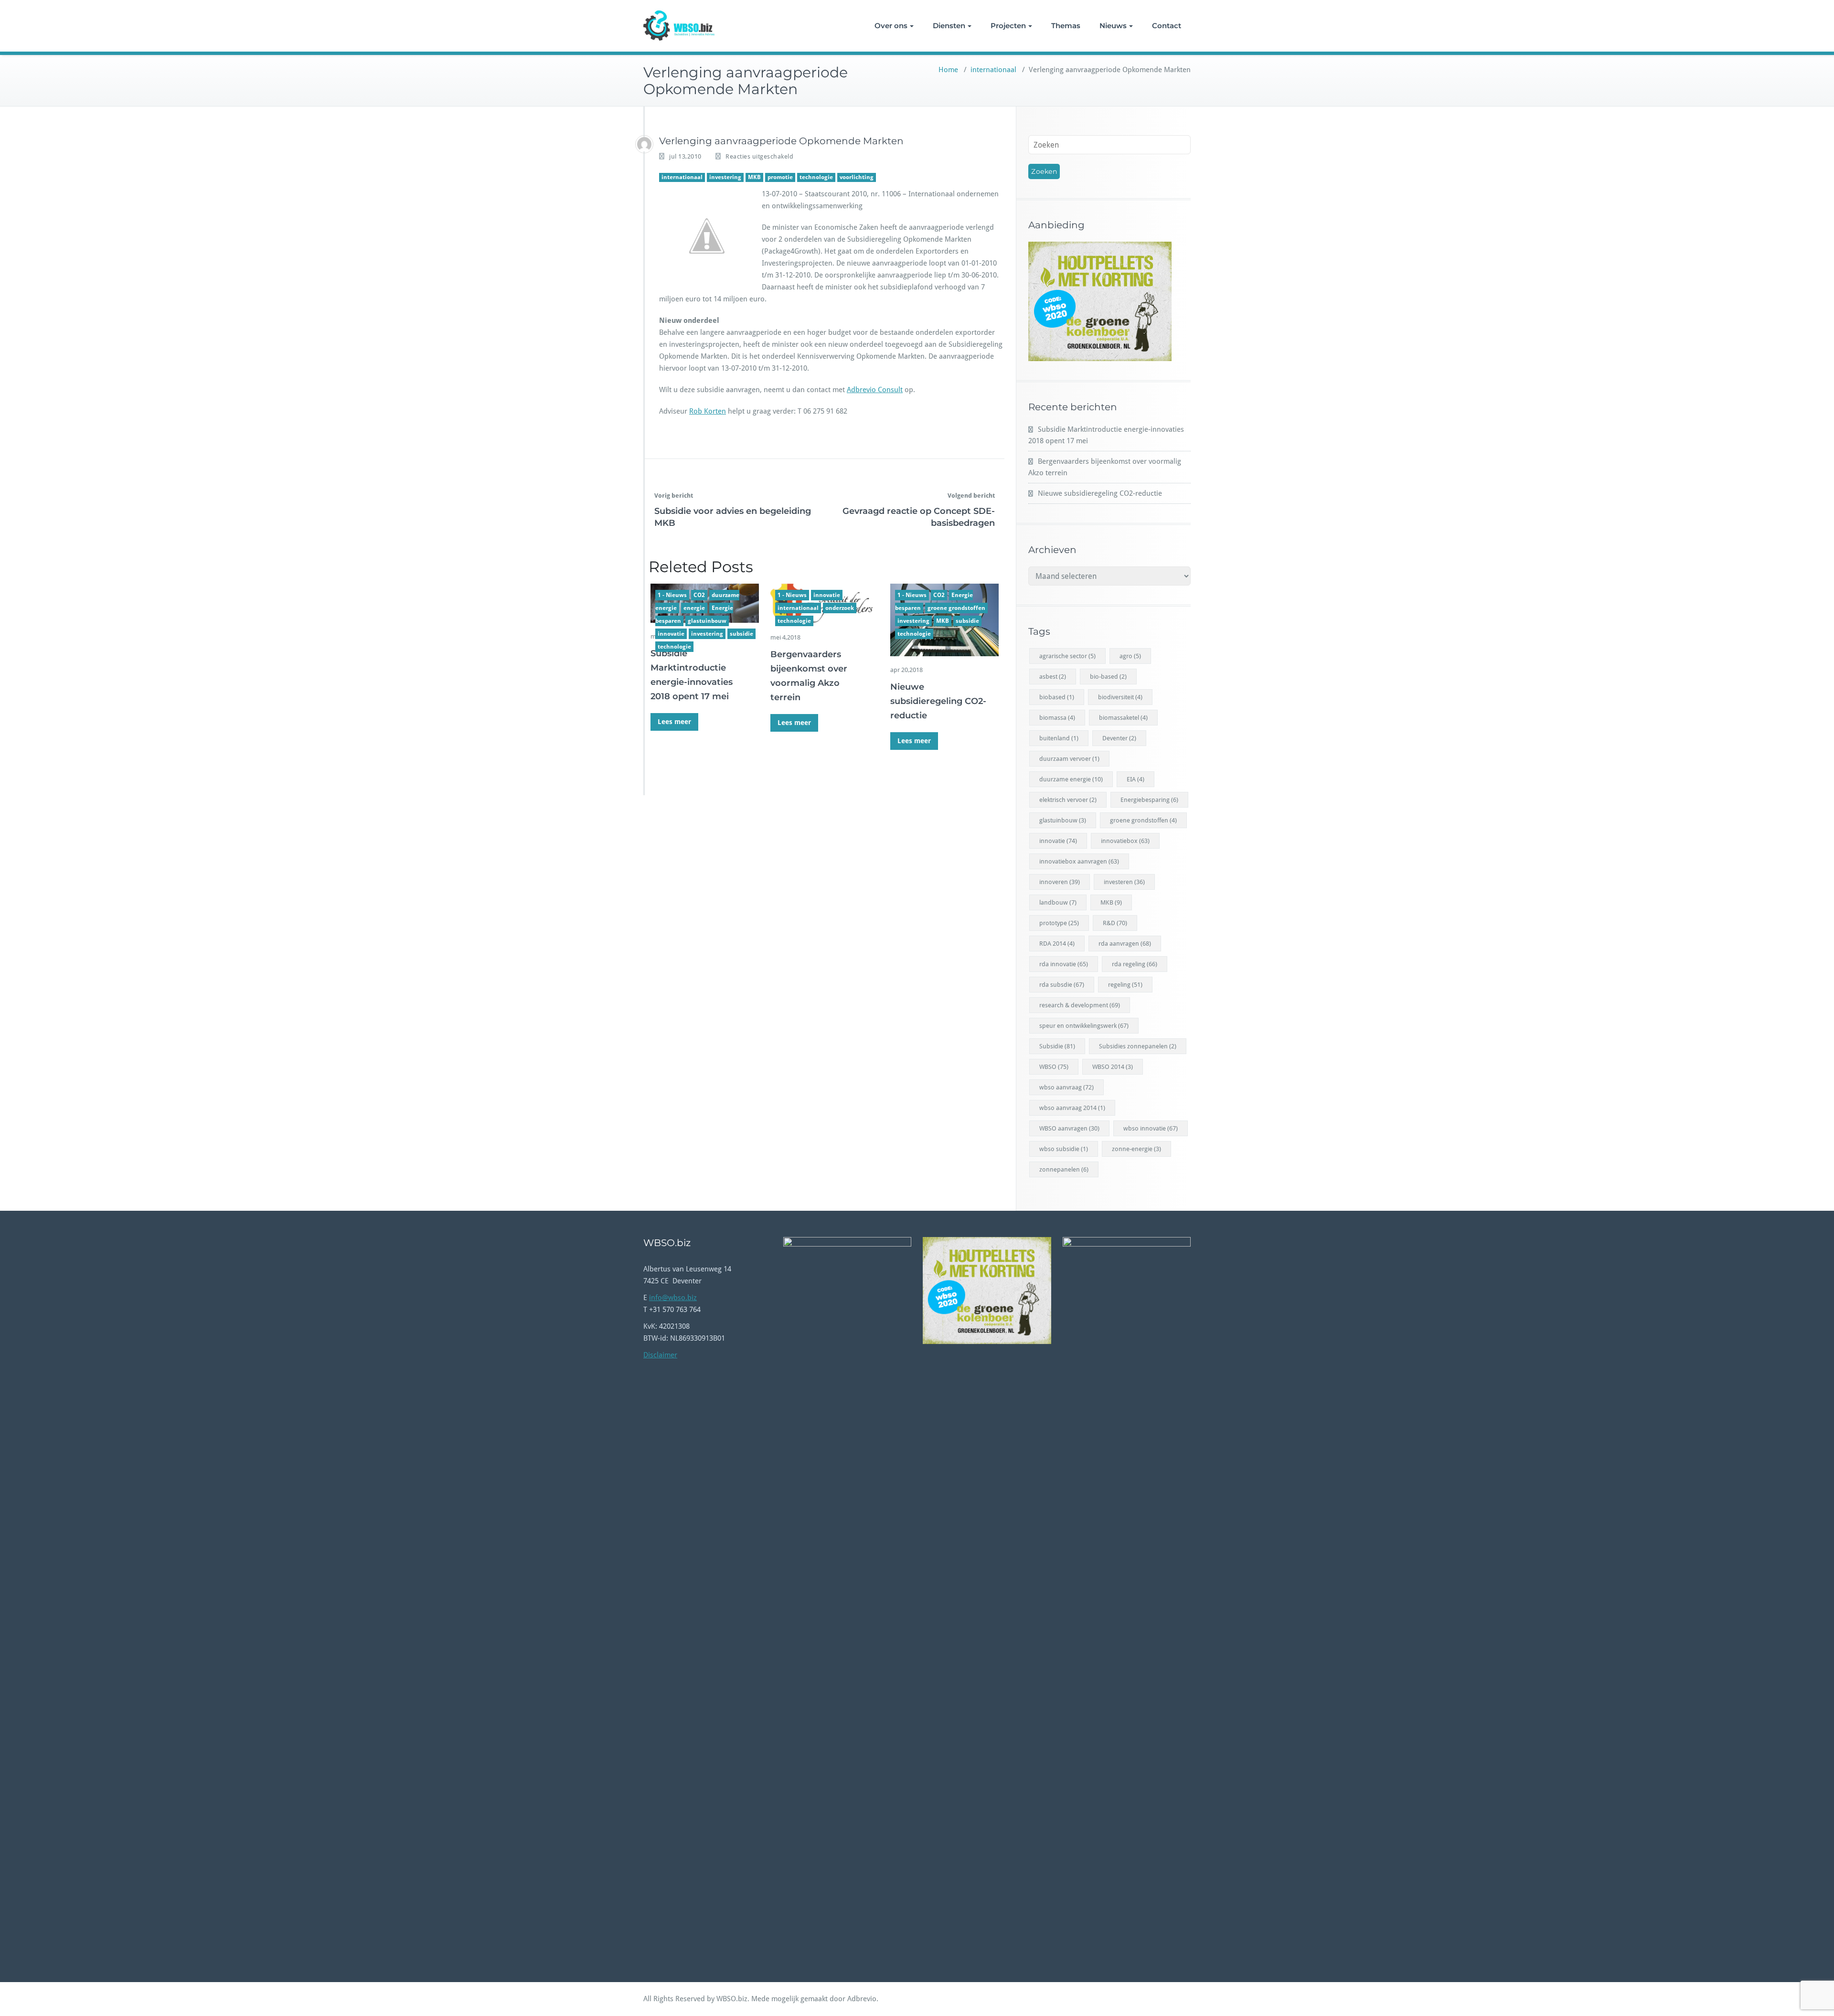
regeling (1125, 985)
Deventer (1119, 738)
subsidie (741, 634)
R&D (1115, 923)
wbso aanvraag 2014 (1072, 1108)
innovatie (671, 634)
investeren (1124, 882)
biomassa (1057, 718)
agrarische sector (1067, 656)
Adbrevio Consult (875, 390)
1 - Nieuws (672, 595)
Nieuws (1113, 26)
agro (1130, 656)
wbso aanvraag (1066, 1087)
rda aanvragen (1125, 944)
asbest (1053, 677)
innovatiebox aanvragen (1079, 861)
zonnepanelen (1064, 1169)
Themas (1066, 26)
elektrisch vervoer (1068, 800)
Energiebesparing (1149, 800)
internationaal (993, 70)
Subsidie (1057, 1046)
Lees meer (674, 722)
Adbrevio (862, 1999)
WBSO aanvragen (1069, 1128)
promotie (780, 177)
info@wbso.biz (673, 1298)
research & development (1080, 1005)
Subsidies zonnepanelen (1138, 1046)
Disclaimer (660, 1355)
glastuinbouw (707, 621)
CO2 (699, 595)
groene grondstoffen (956, 608)
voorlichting (857, 177)
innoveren (1060, 882)
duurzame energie (1071, 779)
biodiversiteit (1120, 697)
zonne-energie (1136, 1149)
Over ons (891, 26)
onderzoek (840, 608)
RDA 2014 (1057, 944)
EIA (1136, 779)
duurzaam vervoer (1069, 759)
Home (948, 70)
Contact (1167, 26)
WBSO (1054, 1067)
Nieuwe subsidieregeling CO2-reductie (938, 701)
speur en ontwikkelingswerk (1084, 1026)
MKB (754, 177)
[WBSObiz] (644, 144)
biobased (1057, 697)
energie (694, 608)
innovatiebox (1125, 841)
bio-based (1108, 677)
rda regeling (1135, 964)
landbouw (1058, 902)
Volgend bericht (971, 496)
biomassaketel (1123, 718)
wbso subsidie (1064, 1149)
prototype (1059, 923)
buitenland (1059, 738)
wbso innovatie (1151, 1128)
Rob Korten (708, 411)
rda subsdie (1062, 985)
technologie (816, 177)
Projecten (1008, 26)
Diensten (949, 26)
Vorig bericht (674, 496)
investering (725, 177)
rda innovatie (1064, 964)
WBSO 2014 (1113, 1067)
